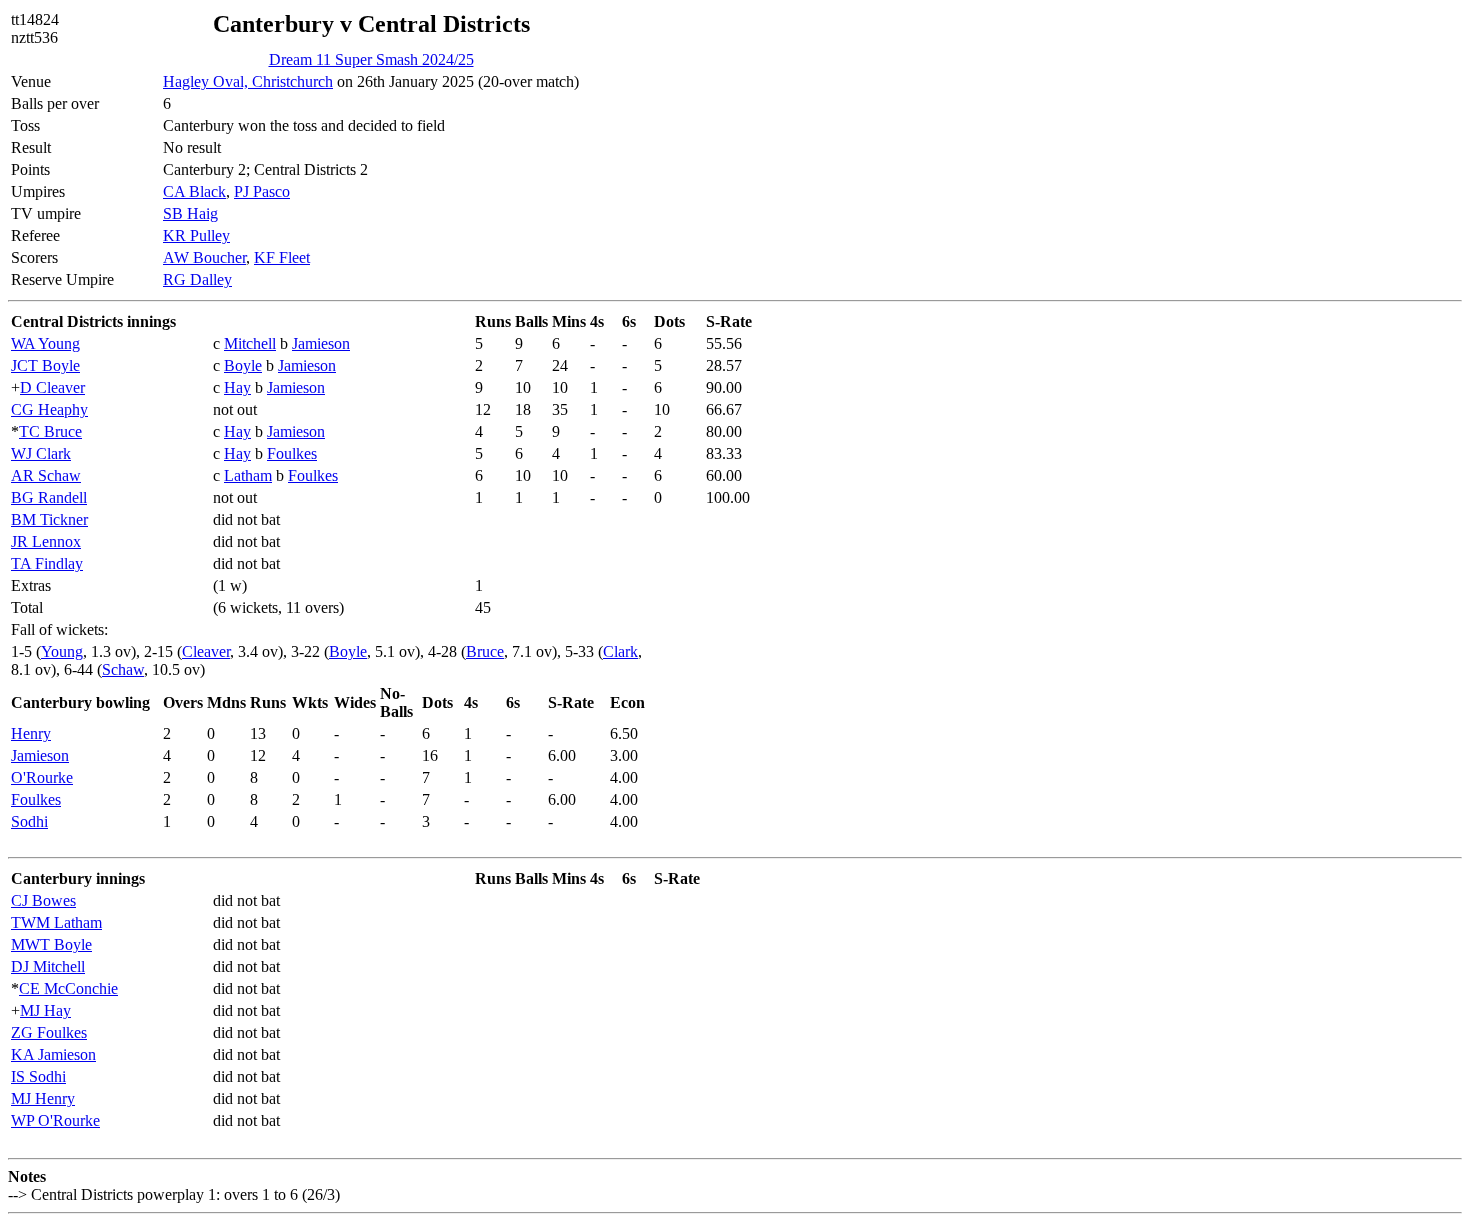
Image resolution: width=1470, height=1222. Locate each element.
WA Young (45, 343)
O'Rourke (42, 777)
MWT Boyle (51, 944)
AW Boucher (204, 257)
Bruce (485, 651)
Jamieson (321, 343)
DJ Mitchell (48, 966)
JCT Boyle (45, 365)
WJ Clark (41, 453)
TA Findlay (47, 563)
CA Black (194, 191)
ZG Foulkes (49, 1032)
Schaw (123, 669)
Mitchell (250, 343)
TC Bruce (50, 431)
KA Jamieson (53, 1054)
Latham (248, 475)
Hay (237, 387)
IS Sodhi (38, 1076)
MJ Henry (43, 1098)
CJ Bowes (43, 900)
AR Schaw (46, 475)
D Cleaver (52, 387)
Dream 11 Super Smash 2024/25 (371, 59)
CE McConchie (68, 988)
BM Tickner (49, 519)
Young (62, 651)
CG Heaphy (49, 409)
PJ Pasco (262, 191)
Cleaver (206, 651)
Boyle (243, 365)
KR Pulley (196, 235)
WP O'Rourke (55, 1120)
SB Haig (190, 213)
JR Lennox (46, 541)
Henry (31, 733)
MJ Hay (45, 1010)
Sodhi (29, 821)
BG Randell (49, 497)
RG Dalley (197, 279)
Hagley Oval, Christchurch (248, 81)
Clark (620, 651)
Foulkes (292, 453)
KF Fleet (282, 257)
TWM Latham (56, 922)
